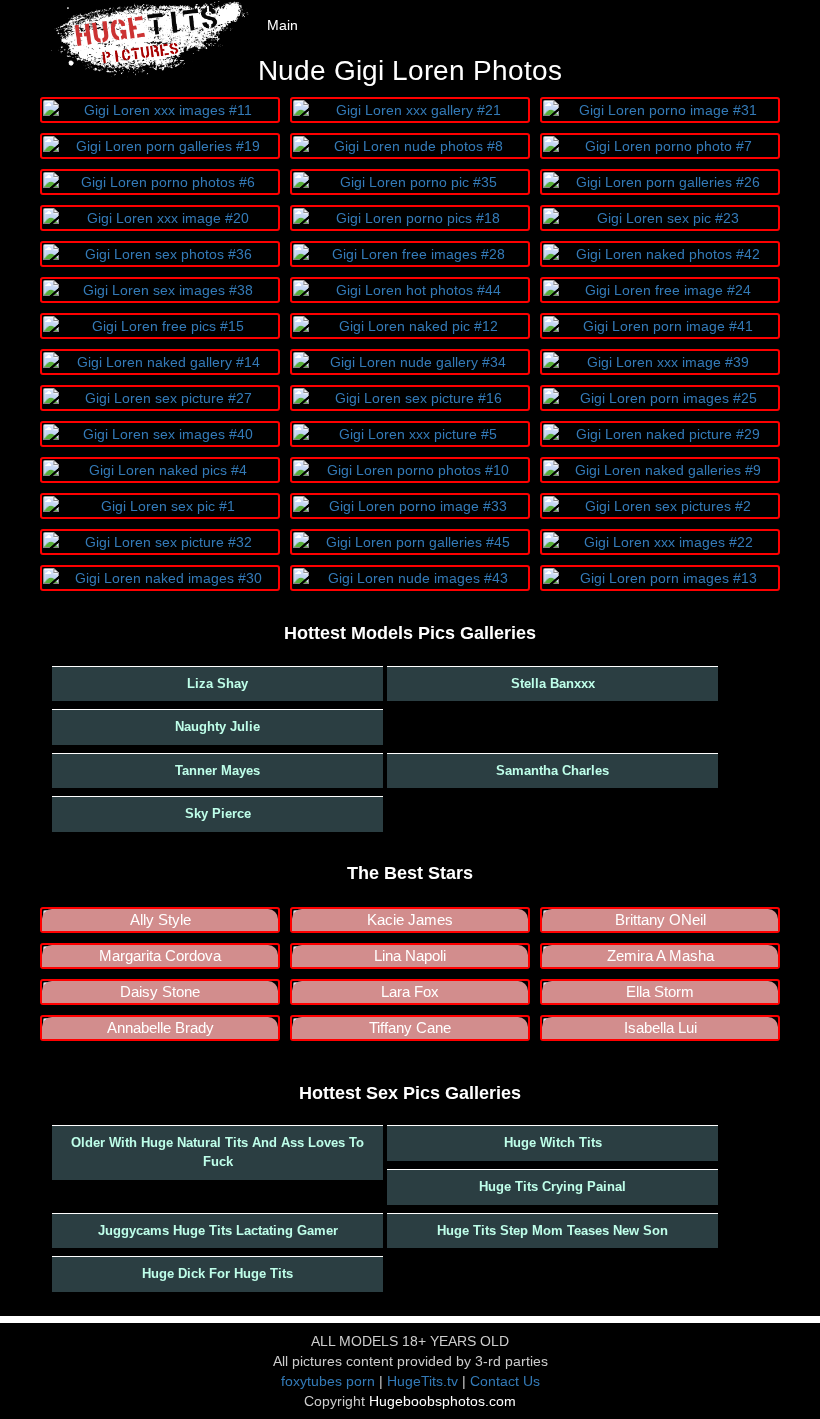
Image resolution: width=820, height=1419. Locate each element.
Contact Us (505, 1381)
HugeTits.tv (422, 1381)
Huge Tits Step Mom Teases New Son (552, 1230)
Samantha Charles (552, 770)
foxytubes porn (328, 1381)
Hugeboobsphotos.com (442, 1401)
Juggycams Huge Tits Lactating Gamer (218, 1230)
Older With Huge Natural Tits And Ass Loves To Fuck (217, 1152)
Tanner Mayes (217, 770)
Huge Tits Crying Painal (552, 1186)
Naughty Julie (217, 726)
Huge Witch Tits (553, 1142)
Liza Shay (217, 683)
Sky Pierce (218, 813)
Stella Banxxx (553, 683)
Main (282, 25)
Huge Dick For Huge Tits (217, 1273)
